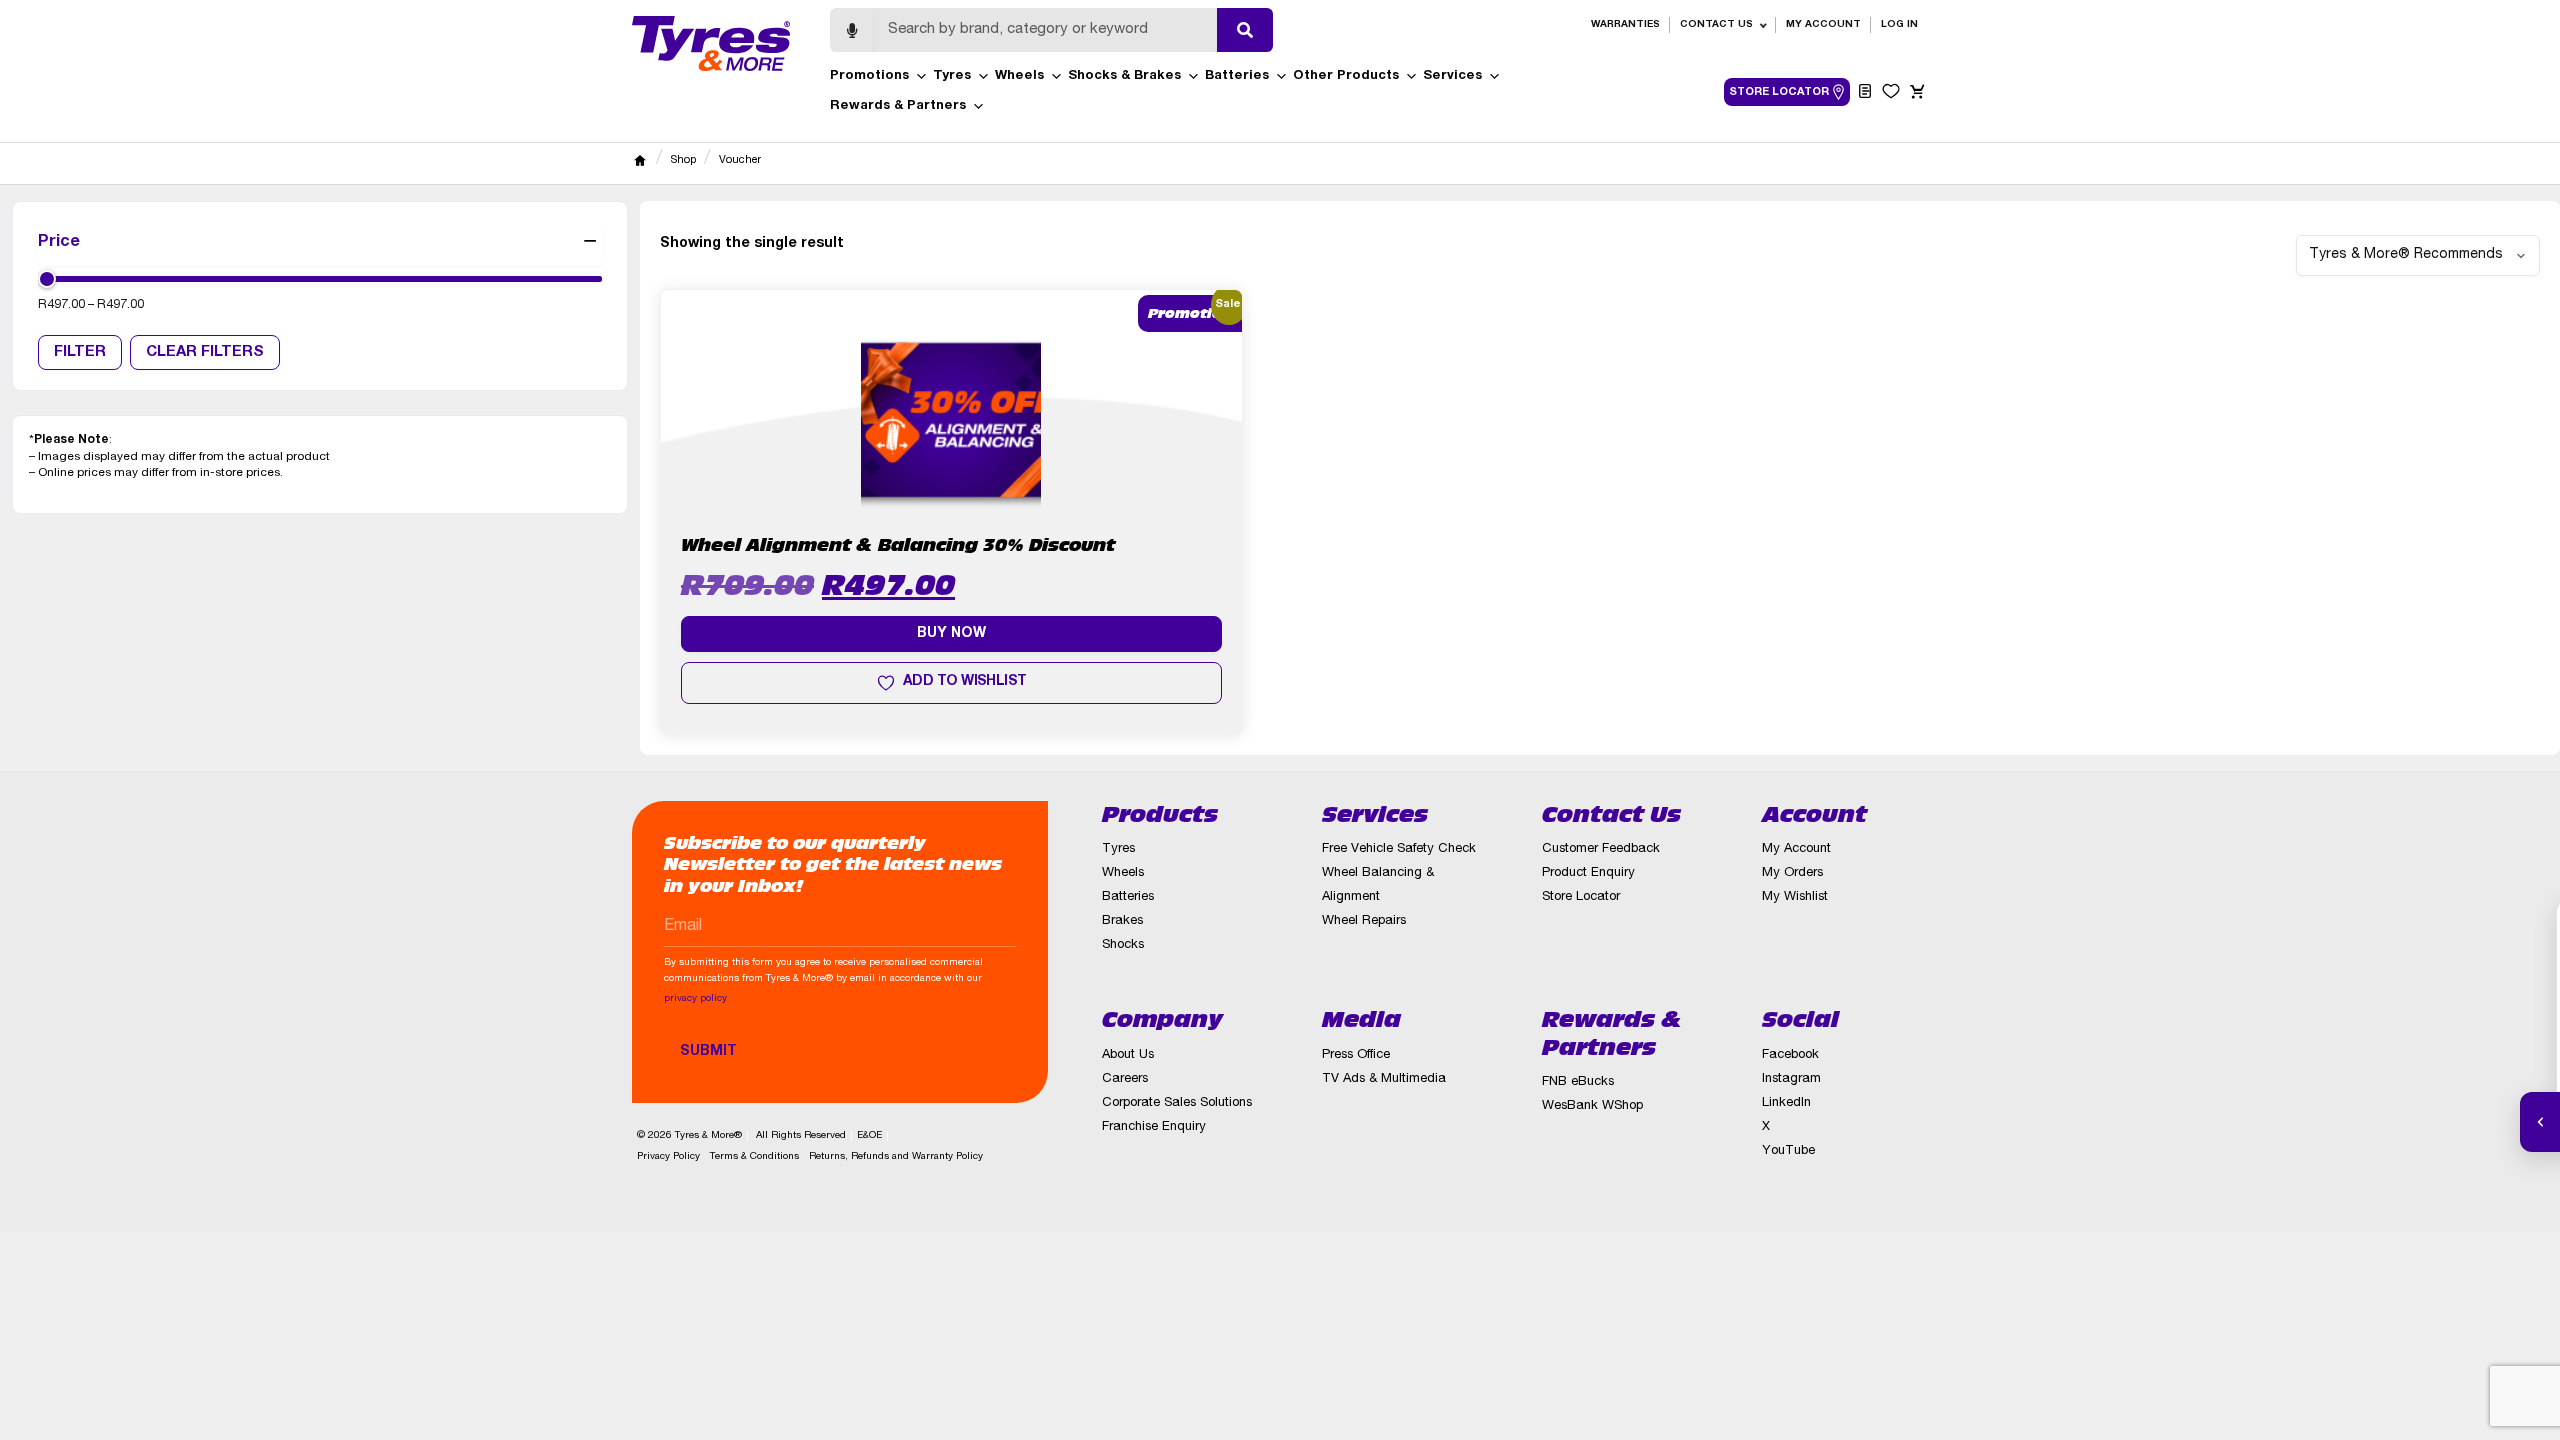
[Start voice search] (852, 30)
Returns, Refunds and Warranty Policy (896, 1157)
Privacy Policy (668, 1157)
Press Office (1356, 1055)
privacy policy (695, 999)
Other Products (1346, 76)
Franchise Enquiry (1154, 1127)
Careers (1125, 1079)
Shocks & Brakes (1124, 76)
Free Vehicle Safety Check (1399, 849)
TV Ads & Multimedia (1384, 1079)
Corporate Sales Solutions (1177, 1103)
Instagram (1791, 1079)
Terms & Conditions (754, 1157)
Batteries (1237, 76)
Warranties (1625, 25)
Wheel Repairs (1364, 921)
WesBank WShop (1592, 1106)
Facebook (1790, 1055)
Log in (1899, 25)
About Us (1128, 1055)
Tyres (952, 76)
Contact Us (1716, 25)
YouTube (1788, 1151)
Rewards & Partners (898, 106)
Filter (80, 352)
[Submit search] (1245, 30)
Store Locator (1581, 897)
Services (1452, 76)
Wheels (1019, 76)
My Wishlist (1795, 897)
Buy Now (951, 634)
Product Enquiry (1588, 873)
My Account (1823, 25)
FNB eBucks (1578, 1082)
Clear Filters (205, 352)
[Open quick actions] (2540, 1122)
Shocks (1123, 945)
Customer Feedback (1601, 849)
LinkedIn (1786, 1103)
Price (59, 243)
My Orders (1792, 873)
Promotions (869, 76)
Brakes (1122, 921)
